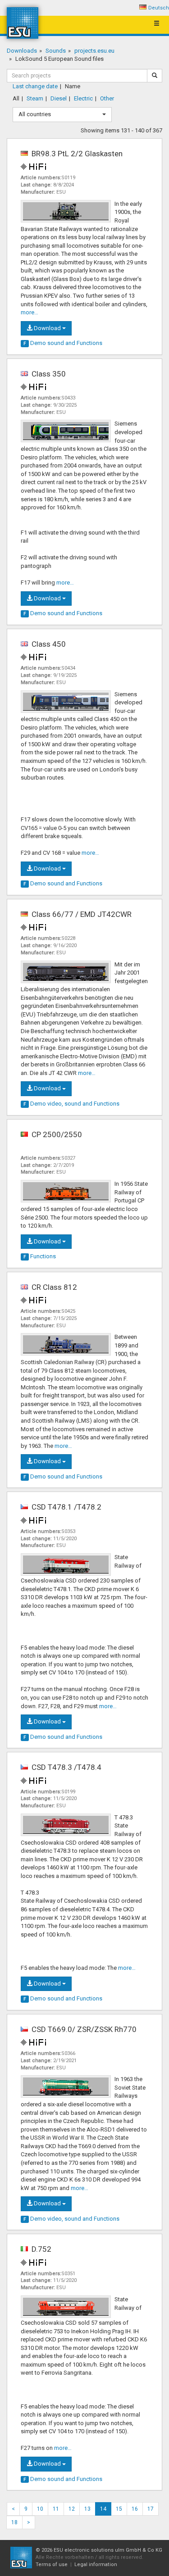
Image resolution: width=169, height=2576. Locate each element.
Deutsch (159, 8)
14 (103, 2509)
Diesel (59, 98)
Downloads (22, 51)
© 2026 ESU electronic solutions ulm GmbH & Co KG (99, 2550)
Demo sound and (63, 343)
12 (72, 2509)
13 (87, 2509)
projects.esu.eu (94, 51)
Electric (83, 98)
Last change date (35, 86)
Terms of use (52, 2565)
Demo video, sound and (71, 1104)
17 (151, 2509)
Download (47, 328)
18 (14, 2522)
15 (119, 2509)
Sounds (56, 51)
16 (135, 2509)
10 (40, 2509)
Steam (35, 98)
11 (56, 2509)
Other (107, 98)
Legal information (96, 2565)
